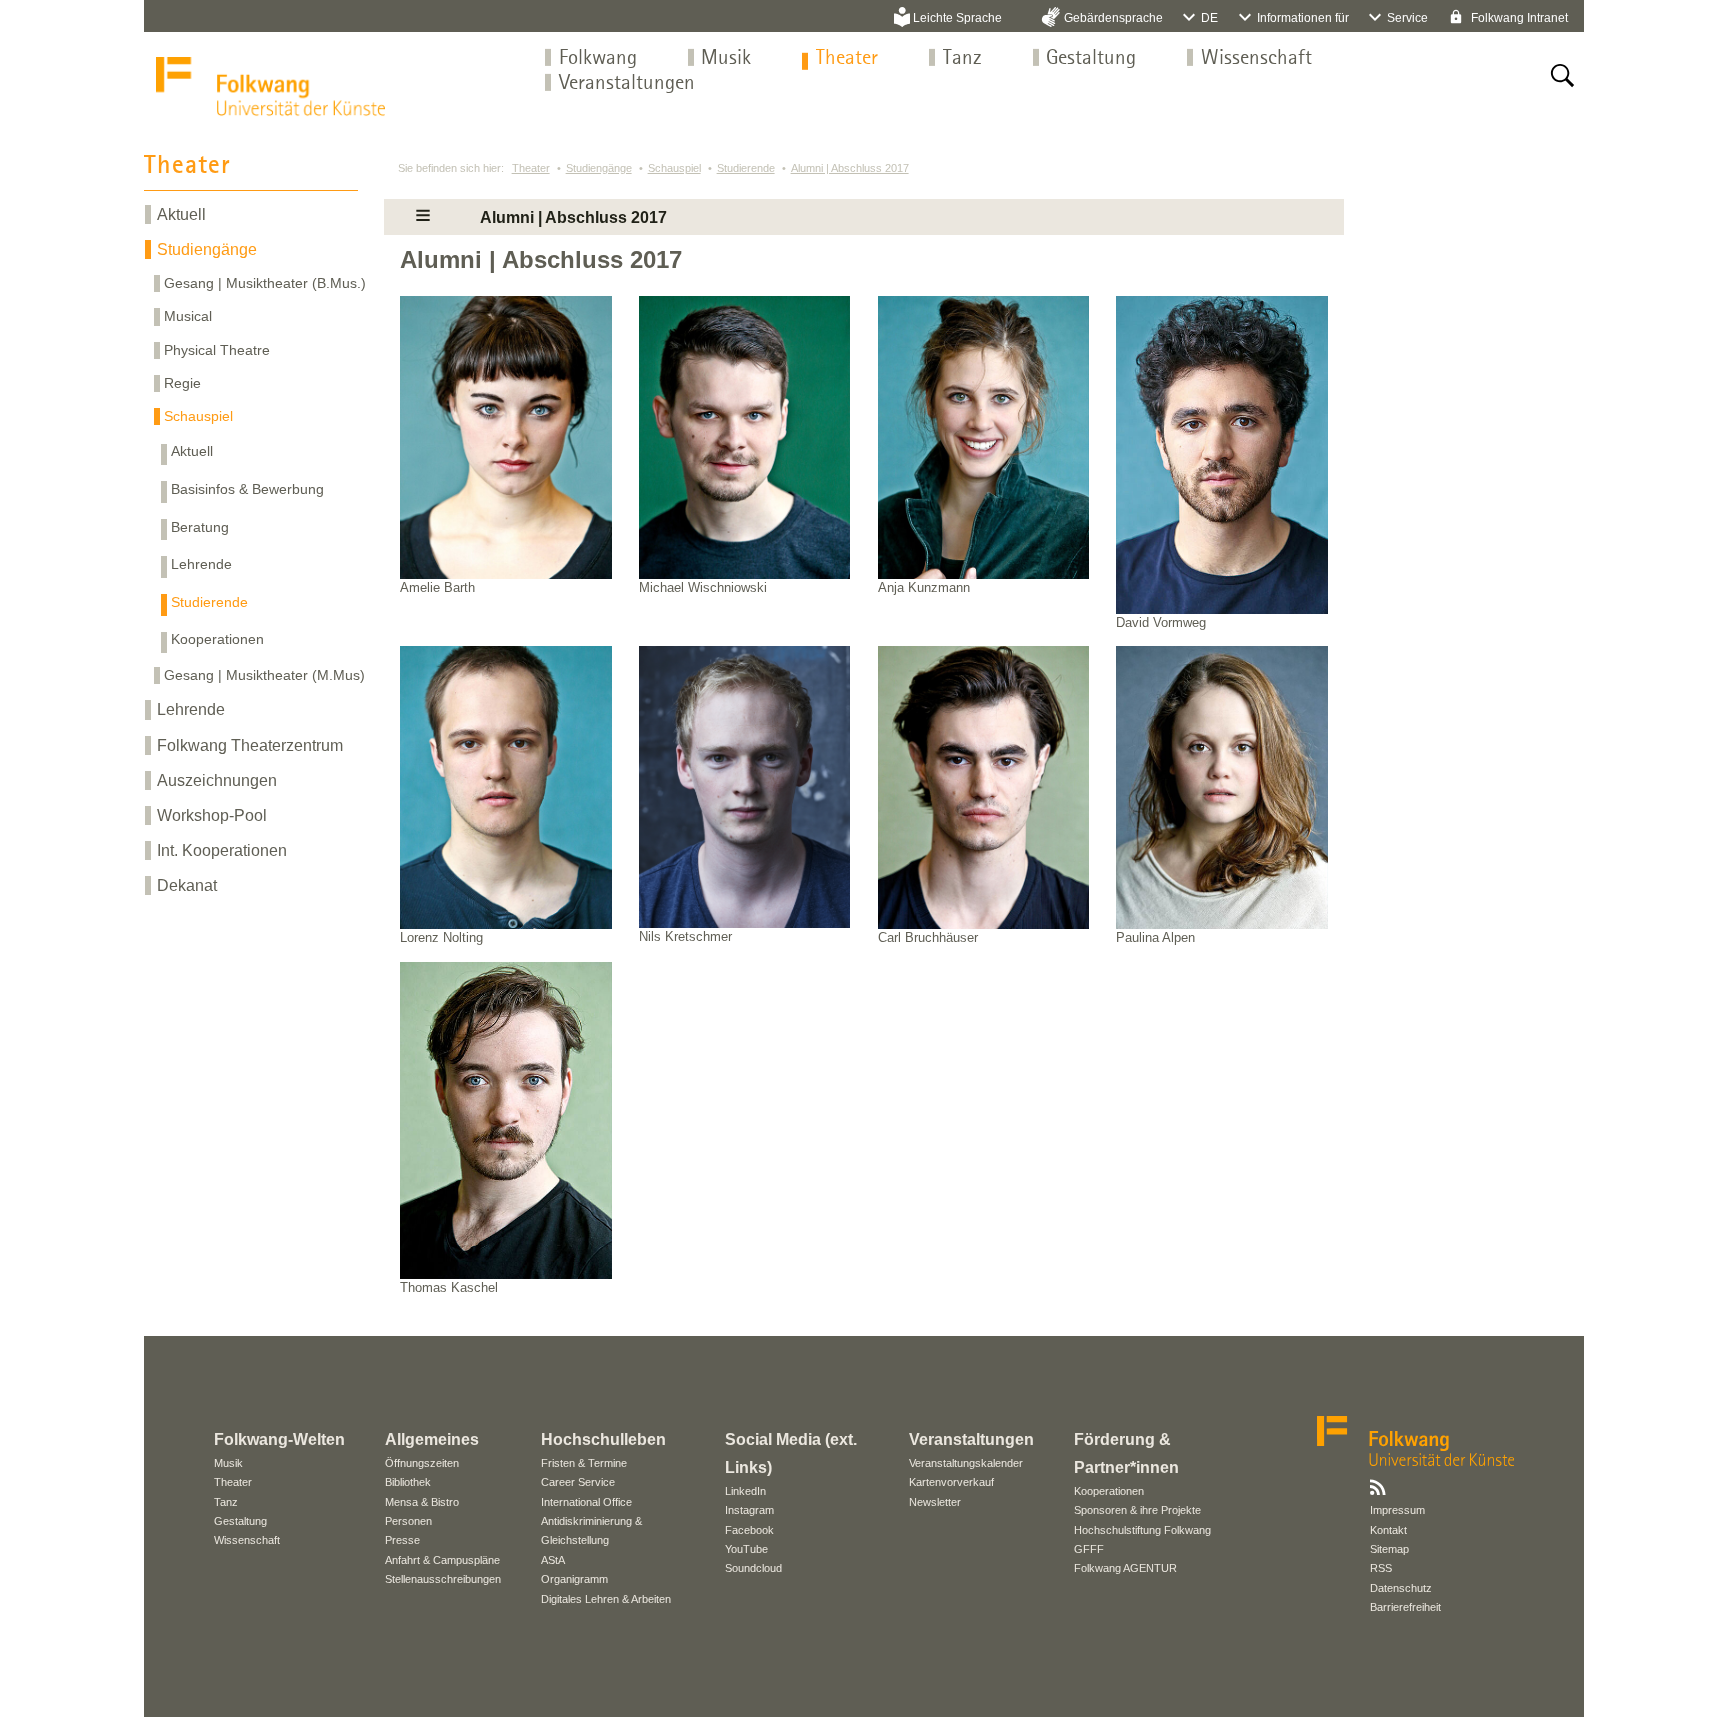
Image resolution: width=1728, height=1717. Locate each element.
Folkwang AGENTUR (1125, 1568)
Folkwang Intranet (1518, 18)
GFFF (1089, 1549)
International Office (586, 1502)
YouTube (746, 1549)
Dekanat (187, 885)
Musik (726, 58)
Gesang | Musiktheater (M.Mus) (264, 675)
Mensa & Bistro (422, 1502)
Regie (182, 383)
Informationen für (1303, 18)
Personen (408, 1521)
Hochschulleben (603, 1439)
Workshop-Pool (212, 815)
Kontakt (1388, 1530)
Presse (402, 1540)
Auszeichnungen (217, 780)
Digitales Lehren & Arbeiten (606, 1599)
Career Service (578, 1482)
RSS (1381, 1568)
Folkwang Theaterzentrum (250, 745)
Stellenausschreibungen (443, 1579)
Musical (188, 316)
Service (1407, 18)
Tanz (962, 58)
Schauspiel (198, 416)
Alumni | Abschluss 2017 (850, 168)
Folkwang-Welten (279, 1439)
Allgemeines (432, 1439)
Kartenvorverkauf (951, 1482)
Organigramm (574, 1579)
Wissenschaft (1256, 58)
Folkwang (598, 58)
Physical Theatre (217, 350)
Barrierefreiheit (1405, 1607)
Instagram (749, 1510)
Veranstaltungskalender (966, 1463)
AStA (553, 1560)
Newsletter (935, 1502)
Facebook (749, 1530)
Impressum (1397, 1510)
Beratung (200, 527)
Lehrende (201, 564)
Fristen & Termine (584, 1463)
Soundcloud (753, 1568)
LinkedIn (745, 1491)
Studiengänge (207, 249)
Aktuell (181, 214)
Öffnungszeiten (422, 1463)
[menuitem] (598, 58)
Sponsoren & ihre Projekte (1137, 1510)
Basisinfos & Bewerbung (247, 489)
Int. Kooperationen (222, 850)
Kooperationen (217, 639)
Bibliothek (408, 1482)
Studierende (209, 602)
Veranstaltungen (627, 83)
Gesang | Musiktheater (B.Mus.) (265, 283)
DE (1209, 18)
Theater (847, 58)
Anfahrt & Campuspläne (442, 1560)
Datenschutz (1401, 1588)
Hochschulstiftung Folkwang (1142, 1530)
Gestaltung (1091, 58)
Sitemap (1389, 1549)
